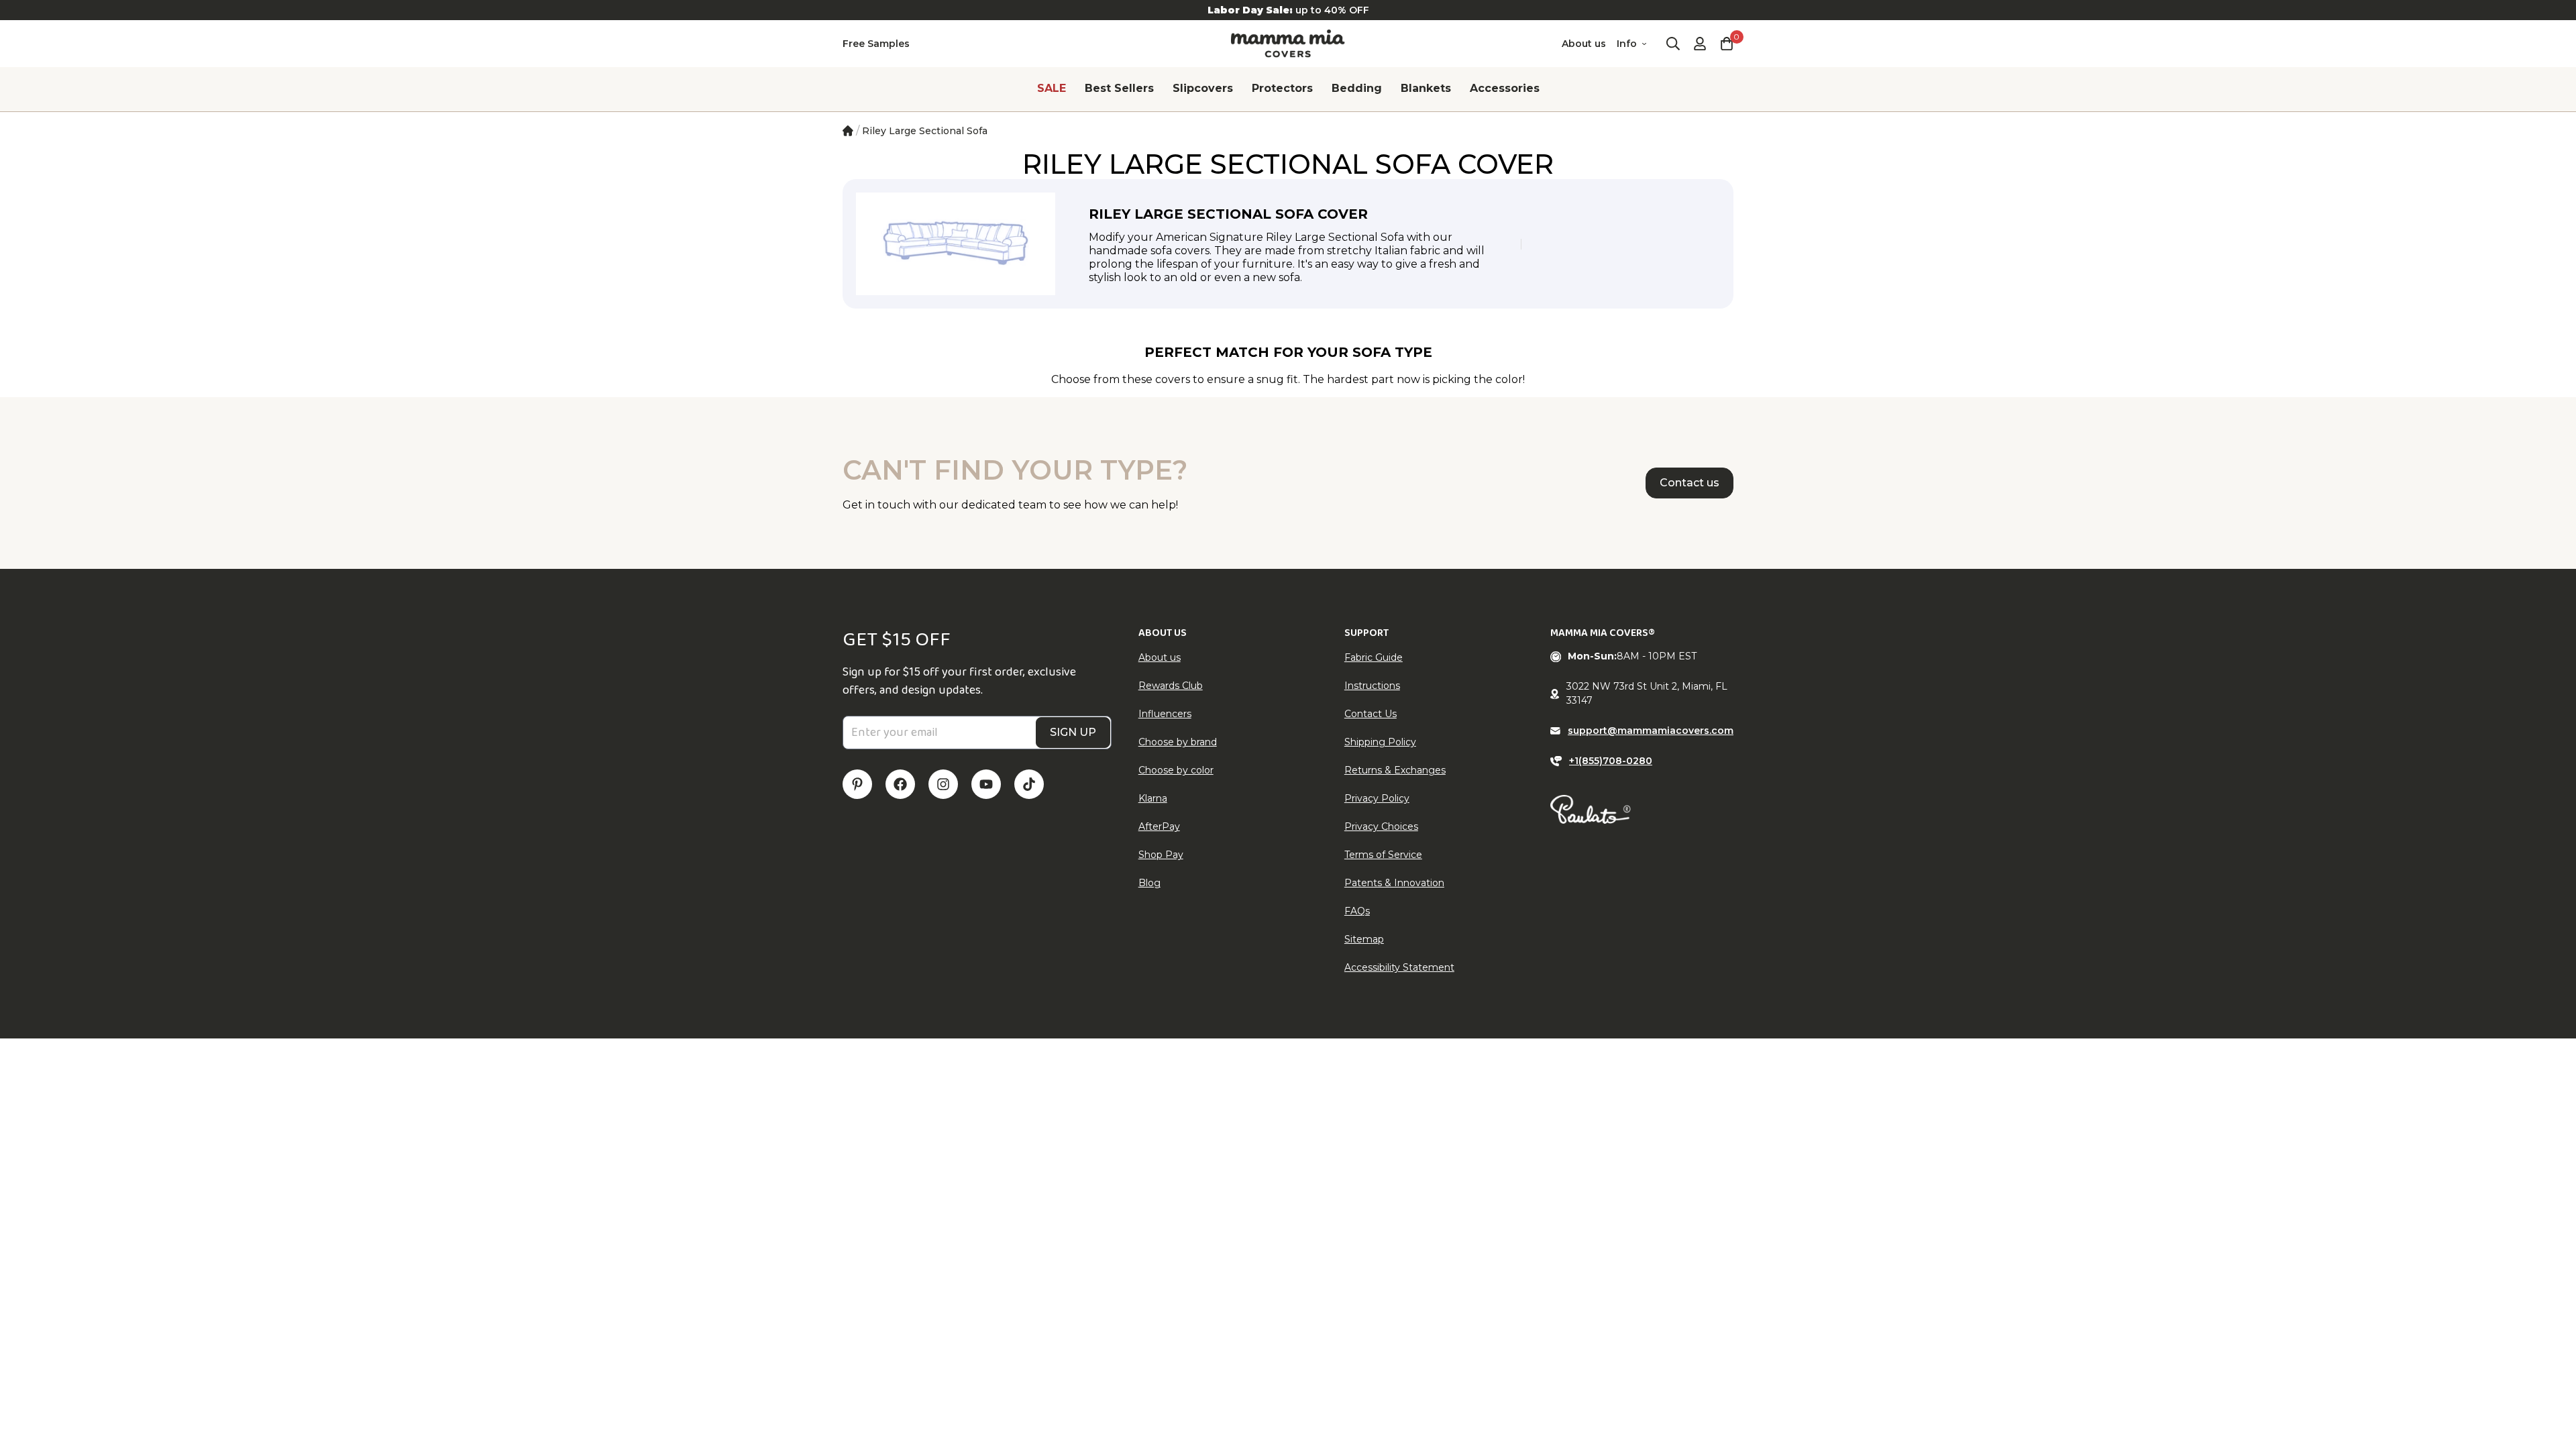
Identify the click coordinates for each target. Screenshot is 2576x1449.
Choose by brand (1178, 742)
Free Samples (876, 44)
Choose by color (1176, 770)
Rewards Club (1171, 686)
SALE (1052, 88)
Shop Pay (1161, 855)
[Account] (1700, 44)
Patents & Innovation (1394, 883)
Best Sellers (1119, 88)
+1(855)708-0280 (1611, 761)
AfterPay (1159, 826)
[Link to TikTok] (1029, 784)
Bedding (1357, 88)
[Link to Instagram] (943, 784)
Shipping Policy (1380, 742)
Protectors (1282, 88)
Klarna (1153, 798)
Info (1627, 44)
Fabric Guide (1374, 657)
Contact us (1689, 483)
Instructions (1372, 686)
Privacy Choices (1381, 826)
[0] (1727, 44)
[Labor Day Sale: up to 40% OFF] (1288, 10)
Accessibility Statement (1399, 967)
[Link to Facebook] (900, 784)
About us (1584, 44)
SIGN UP (1073, 732)
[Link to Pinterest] (857, 784)
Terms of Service (1383, 855)
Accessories (1505, 88)
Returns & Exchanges (1395, 770)
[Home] (848, 131)
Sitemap (1364, 939)
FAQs (1357, 911)
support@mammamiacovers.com (1651, 731)
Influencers (1165, 714)
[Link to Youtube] (986, 784)
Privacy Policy (1377, 798)
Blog (1149, 883)
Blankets (1426, 88)
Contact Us (1371, 714)
